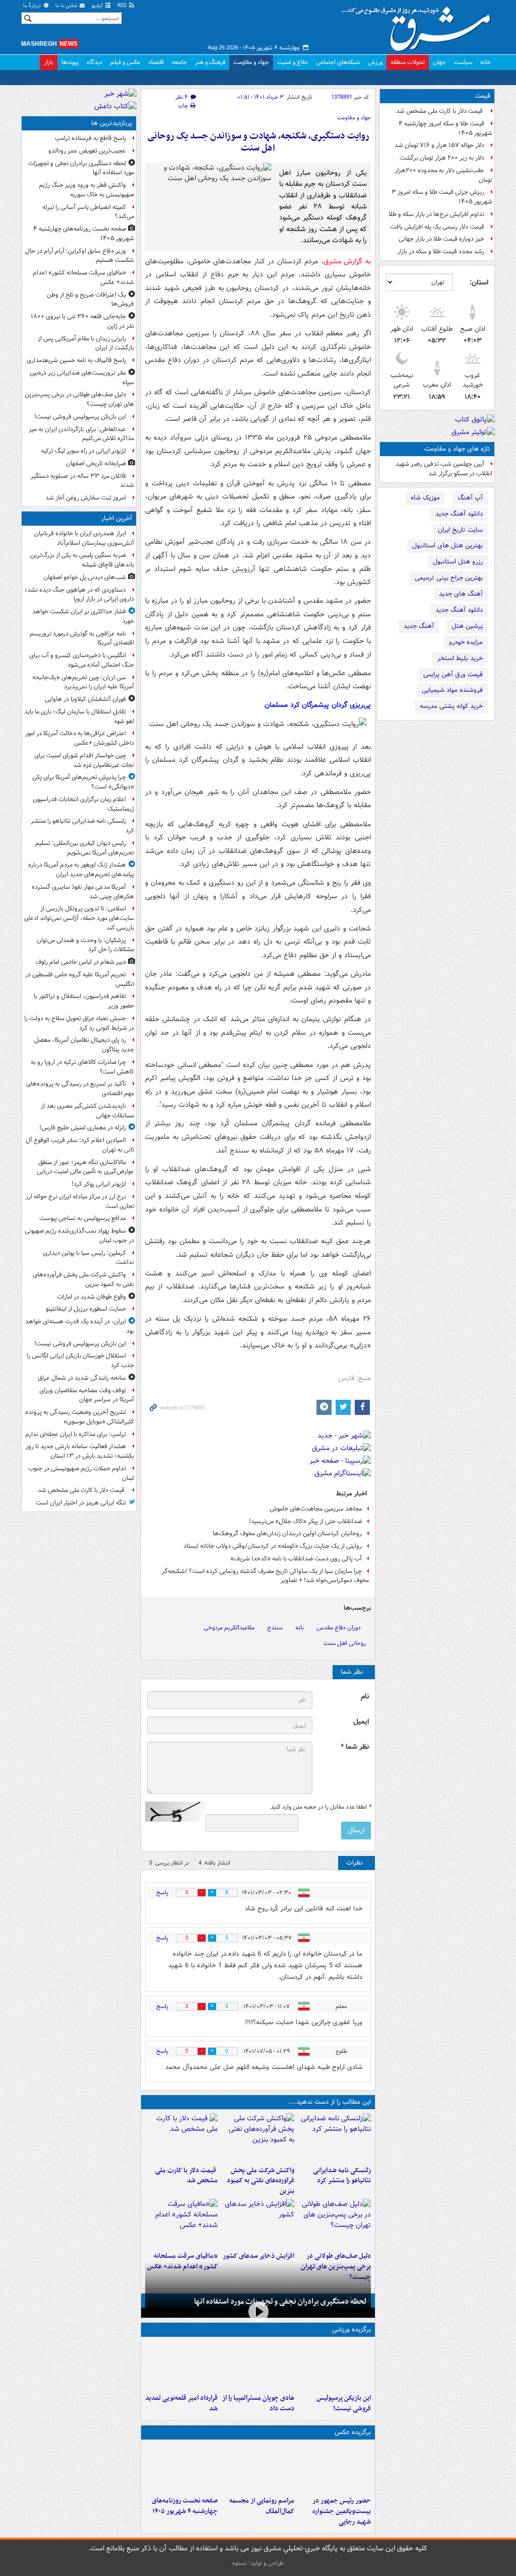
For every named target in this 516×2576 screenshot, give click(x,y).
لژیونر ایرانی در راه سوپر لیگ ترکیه (83, 451)
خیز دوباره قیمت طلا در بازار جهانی (441, 239)
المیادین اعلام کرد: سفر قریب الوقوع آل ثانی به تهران (80, 1145)
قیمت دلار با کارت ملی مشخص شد (440, 111)
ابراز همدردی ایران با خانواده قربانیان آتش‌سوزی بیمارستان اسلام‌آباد (84, 538)
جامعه (179, 62)
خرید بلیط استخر (460, 658)
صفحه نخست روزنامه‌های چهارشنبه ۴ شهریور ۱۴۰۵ (185, 2506)
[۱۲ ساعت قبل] (181, 2223)
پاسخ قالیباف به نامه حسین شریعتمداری (76, 360)
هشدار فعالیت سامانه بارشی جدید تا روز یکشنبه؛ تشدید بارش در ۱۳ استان (80, 1451)
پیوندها (70, 62)
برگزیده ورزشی (351, 2330)
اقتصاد (156, 62)
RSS (123, 6)
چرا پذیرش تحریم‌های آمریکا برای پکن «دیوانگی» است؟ (83, 782)
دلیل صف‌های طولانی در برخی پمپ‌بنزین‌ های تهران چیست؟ (79, 399)
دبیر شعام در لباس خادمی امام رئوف (81, 962)
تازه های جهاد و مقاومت (457, 449)
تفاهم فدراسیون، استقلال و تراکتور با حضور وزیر (84, 1001)
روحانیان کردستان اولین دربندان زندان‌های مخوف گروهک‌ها (287, 1533)
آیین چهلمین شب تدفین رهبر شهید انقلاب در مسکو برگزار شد (444, 469)
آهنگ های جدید (461, 594)
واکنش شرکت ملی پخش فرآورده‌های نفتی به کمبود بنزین (261, 2181)
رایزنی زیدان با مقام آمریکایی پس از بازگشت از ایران (86, 343)
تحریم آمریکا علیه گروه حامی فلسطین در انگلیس (80, 979)
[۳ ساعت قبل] (258, 2137)
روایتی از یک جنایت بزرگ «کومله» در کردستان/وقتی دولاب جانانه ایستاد (273, 1546)
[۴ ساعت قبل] (181, 2137)
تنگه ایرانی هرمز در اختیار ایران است (81, 1503)
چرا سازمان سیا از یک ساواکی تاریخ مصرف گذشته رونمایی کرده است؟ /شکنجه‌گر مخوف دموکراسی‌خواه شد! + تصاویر (265, 1576)
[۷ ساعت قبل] (258, 2223)
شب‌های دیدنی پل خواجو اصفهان (85, 577)
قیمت (483, 96)
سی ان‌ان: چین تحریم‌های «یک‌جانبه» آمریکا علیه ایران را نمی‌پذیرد (83, 682)
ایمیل (361, 1722)
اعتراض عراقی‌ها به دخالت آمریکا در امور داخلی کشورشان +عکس (80, 738)
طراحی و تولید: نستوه (258, 2563)
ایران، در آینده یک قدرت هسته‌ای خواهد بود (80, 1326)
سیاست (463, 62)
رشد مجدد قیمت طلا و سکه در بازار (441, 252)
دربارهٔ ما (33, 6)
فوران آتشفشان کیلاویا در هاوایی (85, 699)
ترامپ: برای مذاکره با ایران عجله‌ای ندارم (76, 1434)
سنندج (275, 1628)
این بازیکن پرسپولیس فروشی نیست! (344, 2403)
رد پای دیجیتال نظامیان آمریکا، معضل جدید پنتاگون (84, 1045)
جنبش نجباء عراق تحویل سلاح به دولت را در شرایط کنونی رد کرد (79, 1023)
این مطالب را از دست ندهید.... (330, 2102)
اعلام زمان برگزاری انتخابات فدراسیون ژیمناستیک (83, 804)
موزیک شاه (425, 498)
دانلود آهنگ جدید (459, 514)
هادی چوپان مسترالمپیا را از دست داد (258, 2403)
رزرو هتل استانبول (458, 562)
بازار (49, 62)
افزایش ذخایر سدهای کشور (259, 2256)
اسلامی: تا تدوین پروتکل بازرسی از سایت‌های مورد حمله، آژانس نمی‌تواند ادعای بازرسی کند (79, 918)
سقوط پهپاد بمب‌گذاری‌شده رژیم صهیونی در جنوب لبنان (79, 1236)
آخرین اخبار (117, 518)
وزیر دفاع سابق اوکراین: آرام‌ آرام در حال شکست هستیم (80, 256)
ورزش (375, 62)
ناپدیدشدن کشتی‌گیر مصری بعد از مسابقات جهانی (87, 1111)
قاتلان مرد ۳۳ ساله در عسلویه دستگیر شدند (82, 481)
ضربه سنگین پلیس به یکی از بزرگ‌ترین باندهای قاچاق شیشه (82, 560)
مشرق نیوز (419, 25)
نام (365, 1697)
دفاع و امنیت (293, 62)
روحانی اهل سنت (345, 1643)
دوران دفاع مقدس (339, 1628)
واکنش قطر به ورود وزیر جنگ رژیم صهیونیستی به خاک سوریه (86, 190)
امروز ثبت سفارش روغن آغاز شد (86, 498)
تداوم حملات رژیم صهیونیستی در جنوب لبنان (81, 1473)
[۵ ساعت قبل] (335, 2468)
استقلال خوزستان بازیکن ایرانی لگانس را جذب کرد (80, 1361)
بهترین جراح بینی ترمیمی (449, 578)
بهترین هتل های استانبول (447, 546)
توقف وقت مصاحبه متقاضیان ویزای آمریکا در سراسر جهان (87, 1395)
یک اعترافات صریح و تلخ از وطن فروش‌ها (90, 300)
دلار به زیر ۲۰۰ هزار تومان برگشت (442, 158)
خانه (486, 62)
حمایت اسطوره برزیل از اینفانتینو (86, 1309)
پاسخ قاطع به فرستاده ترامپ (90, 138)
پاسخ (162, 1892)
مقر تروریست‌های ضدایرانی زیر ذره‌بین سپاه (82, 378)
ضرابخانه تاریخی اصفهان (96, 463)
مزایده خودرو (466, 642)
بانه (300, 1628)
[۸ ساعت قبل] (181, 2365)
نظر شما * (355, 1747)
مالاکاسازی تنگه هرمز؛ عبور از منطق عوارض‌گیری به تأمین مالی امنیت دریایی (85, 1167)
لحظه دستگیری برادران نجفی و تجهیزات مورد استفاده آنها (280, 2302)
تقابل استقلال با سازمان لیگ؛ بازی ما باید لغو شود (79, 717)
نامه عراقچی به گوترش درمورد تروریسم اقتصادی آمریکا (82, 638)
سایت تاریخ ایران (460, 530)
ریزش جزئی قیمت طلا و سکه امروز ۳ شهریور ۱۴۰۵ (442, 197)
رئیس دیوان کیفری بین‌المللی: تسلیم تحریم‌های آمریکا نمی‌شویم (85, 848)
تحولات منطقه (408, 62)
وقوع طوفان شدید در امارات (91, 1297)
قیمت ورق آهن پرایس (453, 674)
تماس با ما (67, 6)
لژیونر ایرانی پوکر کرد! (99, 1184)
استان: (479, 282)
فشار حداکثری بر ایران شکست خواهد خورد (83, 616)
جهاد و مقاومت (251, 62)
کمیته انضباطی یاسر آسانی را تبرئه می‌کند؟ (88, 212)
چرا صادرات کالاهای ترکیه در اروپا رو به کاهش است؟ (82, 1067)
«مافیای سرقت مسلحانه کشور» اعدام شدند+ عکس (83, 277)
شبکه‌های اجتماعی (338, 62)
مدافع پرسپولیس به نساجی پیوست (83, 1218)
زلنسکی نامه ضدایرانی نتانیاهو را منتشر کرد (342, 2176)
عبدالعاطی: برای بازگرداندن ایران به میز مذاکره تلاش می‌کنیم (81, 434)
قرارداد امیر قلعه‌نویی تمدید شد (181, 2403)
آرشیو (98, 6)
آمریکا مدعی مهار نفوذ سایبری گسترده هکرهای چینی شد (83, 892)
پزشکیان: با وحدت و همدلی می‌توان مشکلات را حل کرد (85, 945)
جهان (439, 62)
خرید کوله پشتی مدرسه (451, 706)
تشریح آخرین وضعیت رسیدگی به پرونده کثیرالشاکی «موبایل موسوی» (80, 1417)
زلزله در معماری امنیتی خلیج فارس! (83, 1128)
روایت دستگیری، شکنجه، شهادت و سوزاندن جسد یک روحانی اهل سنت (258, 142)
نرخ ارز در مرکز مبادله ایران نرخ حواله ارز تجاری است (80, 1201)
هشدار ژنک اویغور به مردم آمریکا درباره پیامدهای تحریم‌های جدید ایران (81, 870)
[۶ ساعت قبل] (335, 2223)
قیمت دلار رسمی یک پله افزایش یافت (437, 227)
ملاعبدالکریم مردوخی (229, 1628)
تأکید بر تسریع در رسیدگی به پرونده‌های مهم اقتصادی (80, 1089)
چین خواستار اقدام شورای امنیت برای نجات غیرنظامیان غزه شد (84, 760)
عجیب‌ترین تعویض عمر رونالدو (87, 151)
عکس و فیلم (125, 62)
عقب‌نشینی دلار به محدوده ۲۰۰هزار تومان (443, 175)
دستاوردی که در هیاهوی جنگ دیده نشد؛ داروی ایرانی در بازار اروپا (79, 595)
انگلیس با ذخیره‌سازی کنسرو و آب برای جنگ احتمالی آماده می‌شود (82, 660)
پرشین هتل (467, 626)
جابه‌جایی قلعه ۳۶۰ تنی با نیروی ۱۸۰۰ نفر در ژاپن (82, 321)
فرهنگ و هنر (210, 62)
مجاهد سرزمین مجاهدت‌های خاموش (316, 1509)
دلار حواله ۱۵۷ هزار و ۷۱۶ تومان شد (439, 145)
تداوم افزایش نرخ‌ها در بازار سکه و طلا (436, 214)
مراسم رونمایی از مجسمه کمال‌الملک (262, 2506)
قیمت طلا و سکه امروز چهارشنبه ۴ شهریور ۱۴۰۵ (445, 128)
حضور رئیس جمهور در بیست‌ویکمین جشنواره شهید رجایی (342, 2511)
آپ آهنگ (470, 498)
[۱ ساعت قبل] (335, 2137)
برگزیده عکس (353, 2432)
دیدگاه (94, 62)
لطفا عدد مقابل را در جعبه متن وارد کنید (321, 1807)
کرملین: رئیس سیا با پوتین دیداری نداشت (88, 1258)
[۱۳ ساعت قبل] (181, 2468)
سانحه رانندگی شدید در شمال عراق (82, 1378)
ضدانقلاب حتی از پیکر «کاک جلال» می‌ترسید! (305, 1521)
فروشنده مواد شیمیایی (452, 690)
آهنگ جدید (419, 626)
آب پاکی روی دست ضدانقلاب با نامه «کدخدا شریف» (296, 1559)
